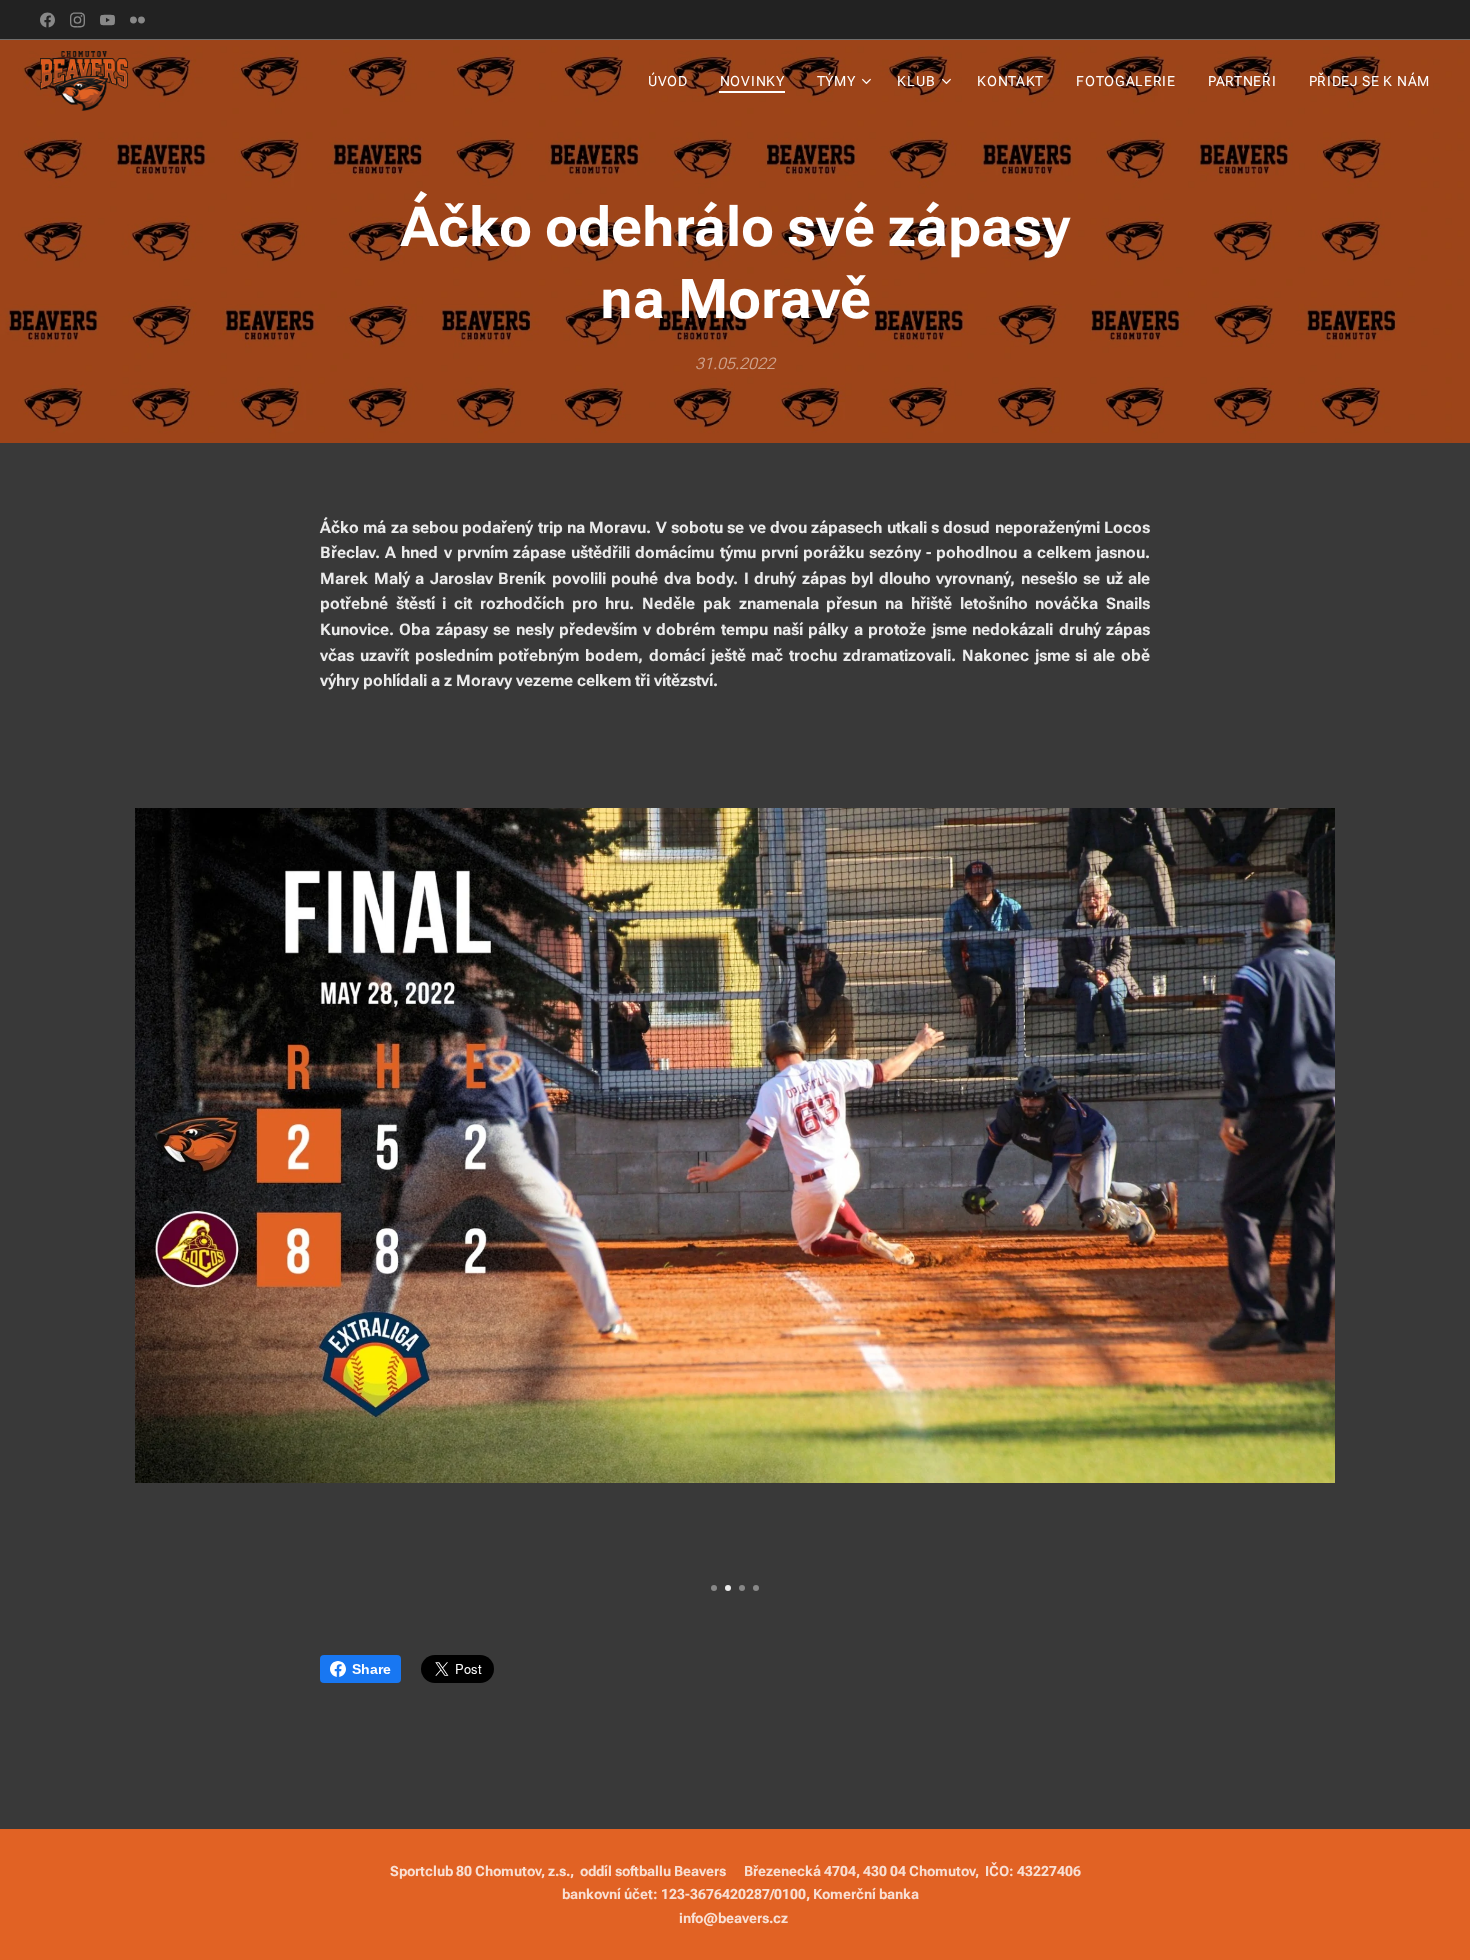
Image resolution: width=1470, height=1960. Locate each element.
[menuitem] (673, 81)
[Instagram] (77, 20)
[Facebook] (47, 20)
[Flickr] (137, 20)
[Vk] (107, 20)
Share (371, 1669)
